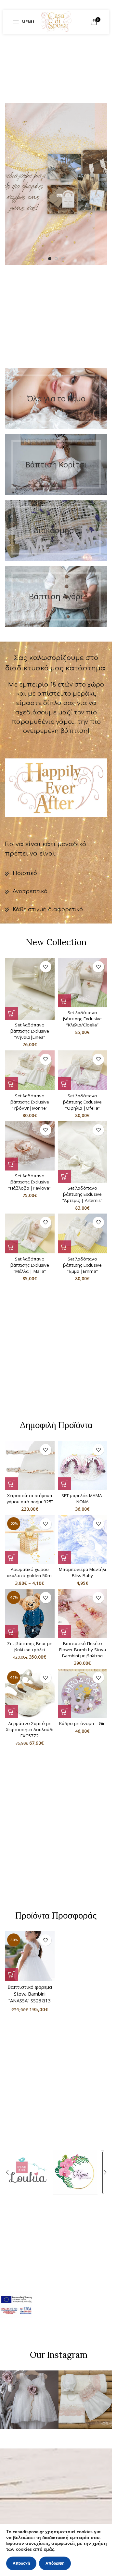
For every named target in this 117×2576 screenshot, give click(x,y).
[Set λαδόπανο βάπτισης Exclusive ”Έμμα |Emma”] (83, 1234)
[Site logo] (56, 21)
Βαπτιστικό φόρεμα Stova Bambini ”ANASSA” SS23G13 (30, 1994)
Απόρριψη (55, 2563)
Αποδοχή (21, 2563)
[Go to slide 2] (56, 259)
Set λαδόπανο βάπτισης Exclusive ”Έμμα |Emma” (82, 1265)
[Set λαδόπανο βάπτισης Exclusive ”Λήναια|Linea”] (30, 989)
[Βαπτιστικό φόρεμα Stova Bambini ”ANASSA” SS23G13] (30, 1956)
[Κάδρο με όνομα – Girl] (83, 1693)
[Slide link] (56, 184)
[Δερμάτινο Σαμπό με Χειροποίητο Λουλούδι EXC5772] (30, 1693)
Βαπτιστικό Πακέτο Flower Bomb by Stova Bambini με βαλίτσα (83, 1650)
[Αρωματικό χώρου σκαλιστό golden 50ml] (30, 1540)
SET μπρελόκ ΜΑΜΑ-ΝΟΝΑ (82, 1499)
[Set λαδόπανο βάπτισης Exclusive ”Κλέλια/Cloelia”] (83, 983)
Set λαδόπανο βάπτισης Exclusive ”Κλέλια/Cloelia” (82, 1019)
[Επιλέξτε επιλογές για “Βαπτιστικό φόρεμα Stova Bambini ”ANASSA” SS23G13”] (11, 1974)
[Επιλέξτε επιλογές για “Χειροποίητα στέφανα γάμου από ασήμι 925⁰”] (11, 1484)
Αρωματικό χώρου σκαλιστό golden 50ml (30, 1572)
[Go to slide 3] (63, 259)
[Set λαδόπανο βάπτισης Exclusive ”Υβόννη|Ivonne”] (30, 1070)
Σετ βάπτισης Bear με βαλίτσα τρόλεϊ (30, 1646)
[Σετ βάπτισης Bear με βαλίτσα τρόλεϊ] (30, 1613)
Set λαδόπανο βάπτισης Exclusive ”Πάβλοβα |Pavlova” (30, 1182)
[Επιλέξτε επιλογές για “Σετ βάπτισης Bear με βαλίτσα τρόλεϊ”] (11, 1632)
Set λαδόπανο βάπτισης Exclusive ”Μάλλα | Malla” (30, 1265)
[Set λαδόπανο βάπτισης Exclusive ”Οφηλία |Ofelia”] (83, 1070)
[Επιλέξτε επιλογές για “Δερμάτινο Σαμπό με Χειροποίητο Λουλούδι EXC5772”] (11, 1712)
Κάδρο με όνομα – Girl (82, 1723)
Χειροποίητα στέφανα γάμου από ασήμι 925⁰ (30, 1499)
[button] (8, 184)
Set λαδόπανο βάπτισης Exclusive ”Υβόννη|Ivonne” (30, 1102)
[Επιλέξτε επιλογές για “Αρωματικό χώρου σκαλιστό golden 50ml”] (11, 1558)
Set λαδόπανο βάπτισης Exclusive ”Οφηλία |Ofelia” (82, 1102)
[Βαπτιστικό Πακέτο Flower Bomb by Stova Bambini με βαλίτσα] (83, 1613)
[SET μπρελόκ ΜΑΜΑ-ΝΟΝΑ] (83, 1466)
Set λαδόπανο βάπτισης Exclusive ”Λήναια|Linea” (30, 1031)
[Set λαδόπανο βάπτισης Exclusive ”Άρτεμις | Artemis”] (83, 1152)
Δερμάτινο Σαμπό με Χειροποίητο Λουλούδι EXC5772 (30, 1730)
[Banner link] (56, 399)
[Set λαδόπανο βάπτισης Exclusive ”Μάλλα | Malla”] (30, 1234)
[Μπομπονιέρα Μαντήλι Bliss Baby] (83, 1540)
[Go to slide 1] (50, 259)
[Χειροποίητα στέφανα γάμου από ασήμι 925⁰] (30, 1466)
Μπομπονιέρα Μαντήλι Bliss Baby (83, 1572)
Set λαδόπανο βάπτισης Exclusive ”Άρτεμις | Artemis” (82, 1194)
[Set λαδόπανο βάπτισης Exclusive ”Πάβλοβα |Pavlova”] (30, 1146)
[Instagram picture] (29, 2400)
